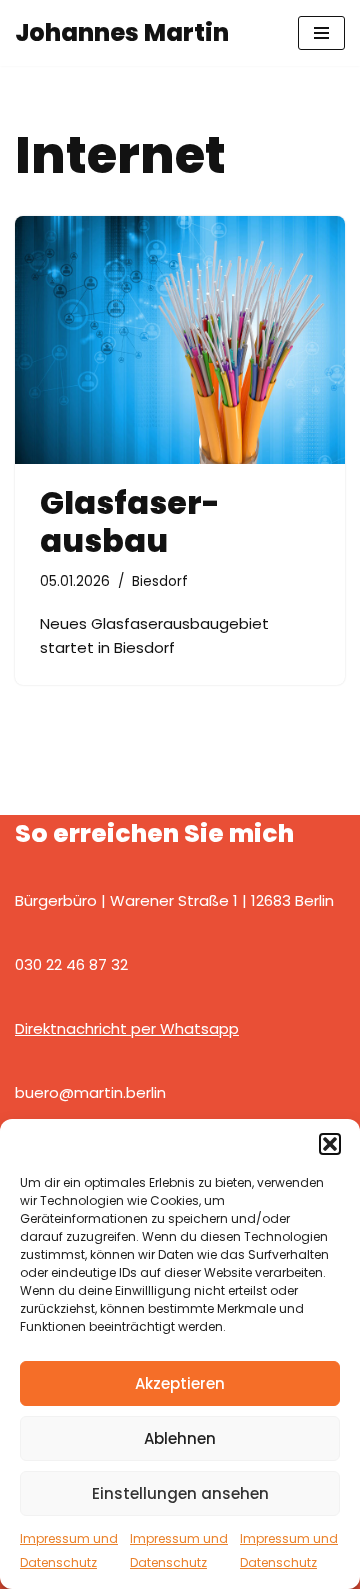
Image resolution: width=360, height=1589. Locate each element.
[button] (330, 1144)
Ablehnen (180, 1438)
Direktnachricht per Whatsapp (127, 1028)
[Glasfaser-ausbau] (180, 340)
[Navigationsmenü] (321, 33)
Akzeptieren (180, 1383)
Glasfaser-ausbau (130, 521)
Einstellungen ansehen (180, 1493)
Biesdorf (160, 581)
